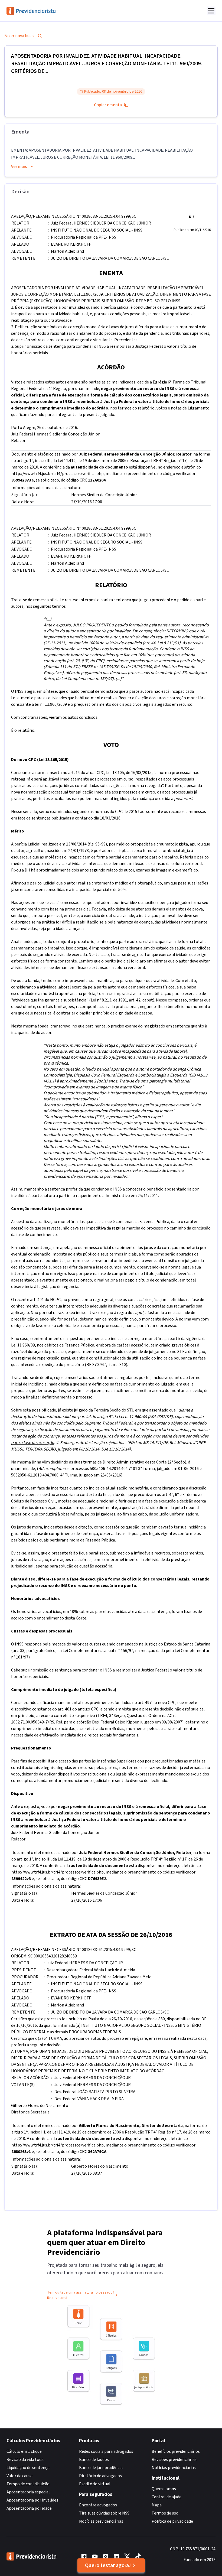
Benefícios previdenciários (176, 2451)
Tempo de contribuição (28, 2484)
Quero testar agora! (108, 2565)
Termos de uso (165, 2513)
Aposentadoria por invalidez (32, 2500)
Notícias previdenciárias (101, 2521)
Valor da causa (19, 2476)
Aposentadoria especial (28, 2492)
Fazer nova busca (20, 36)
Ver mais (19, 167)
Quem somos (164, 2489)
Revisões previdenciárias (174, 2460)
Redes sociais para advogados (106, 2451)
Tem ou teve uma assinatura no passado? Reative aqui (81, 2295)
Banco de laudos (94, 2460)
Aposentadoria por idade (29, 2508)
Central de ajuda (166, 2497)
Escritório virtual (95, 2484)
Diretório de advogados (100, 2476)
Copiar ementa (108, 105)
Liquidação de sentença (28, 2468)
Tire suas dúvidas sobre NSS (104, 2513)
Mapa (157, 2505)
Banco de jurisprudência (101, 2468)
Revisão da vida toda (25, 2460)
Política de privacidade (172, 2521)
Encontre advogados (98, 2505)
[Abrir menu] (211, 11)
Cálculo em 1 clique (24, 2451)
